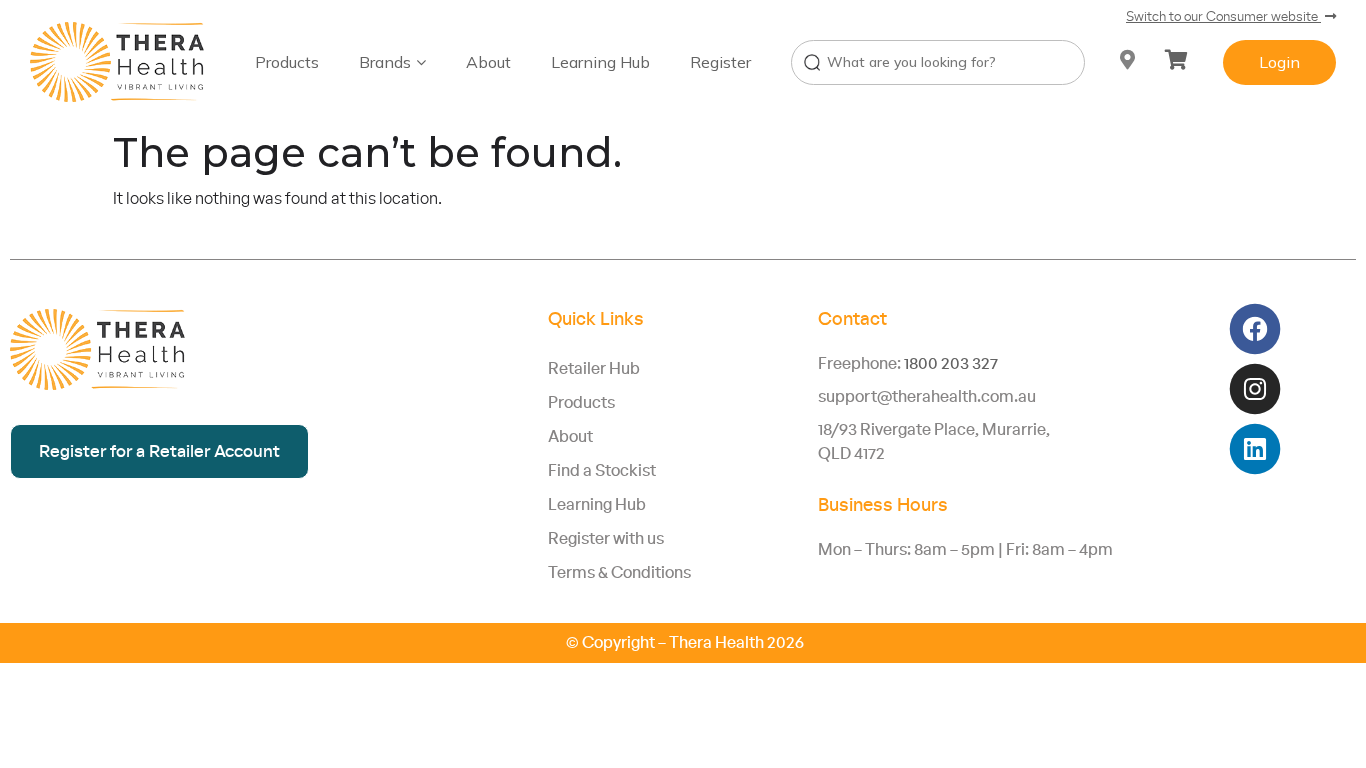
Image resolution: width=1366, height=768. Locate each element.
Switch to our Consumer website (1223, 17)
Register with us (606, 539)
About (488, 62)
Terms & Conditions (619, 573)
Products (287, 62)
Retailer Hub (594, 369)
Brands (385, 62)
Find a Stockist (602, 471)
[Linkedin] (1255, 449)
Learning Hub (600, 62)
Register (720, 62)
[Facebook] (1255, 329)
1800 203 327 (951, 364)
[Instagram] (1255, 389)
